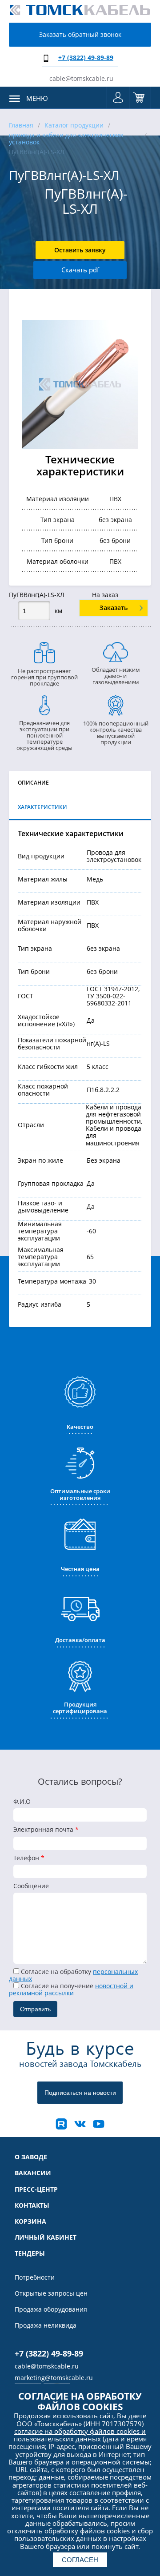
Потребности (35, 2277)
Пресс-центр (36, 2189)
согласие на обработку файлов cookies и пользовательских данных (80, 2435)
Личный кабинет (46, 2237)
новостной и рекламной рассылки (71, 1989)
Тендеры (30, 2253)
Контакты (32, 2205)
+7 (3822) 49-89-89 (86, 58)
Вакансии (33, 2173)
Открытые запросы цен (51, 2293)
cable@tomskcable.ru (81, 78)
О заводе (31, 2157)
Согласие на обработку (73, 1975)
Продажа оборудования (51, 2309)
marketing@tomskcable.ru (54, 2378)
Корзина (140, 98)
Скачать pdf (80, 270)
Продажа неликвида (46, 2325)
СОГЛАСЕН (80, 2560)
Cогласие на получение (71, 1989)
